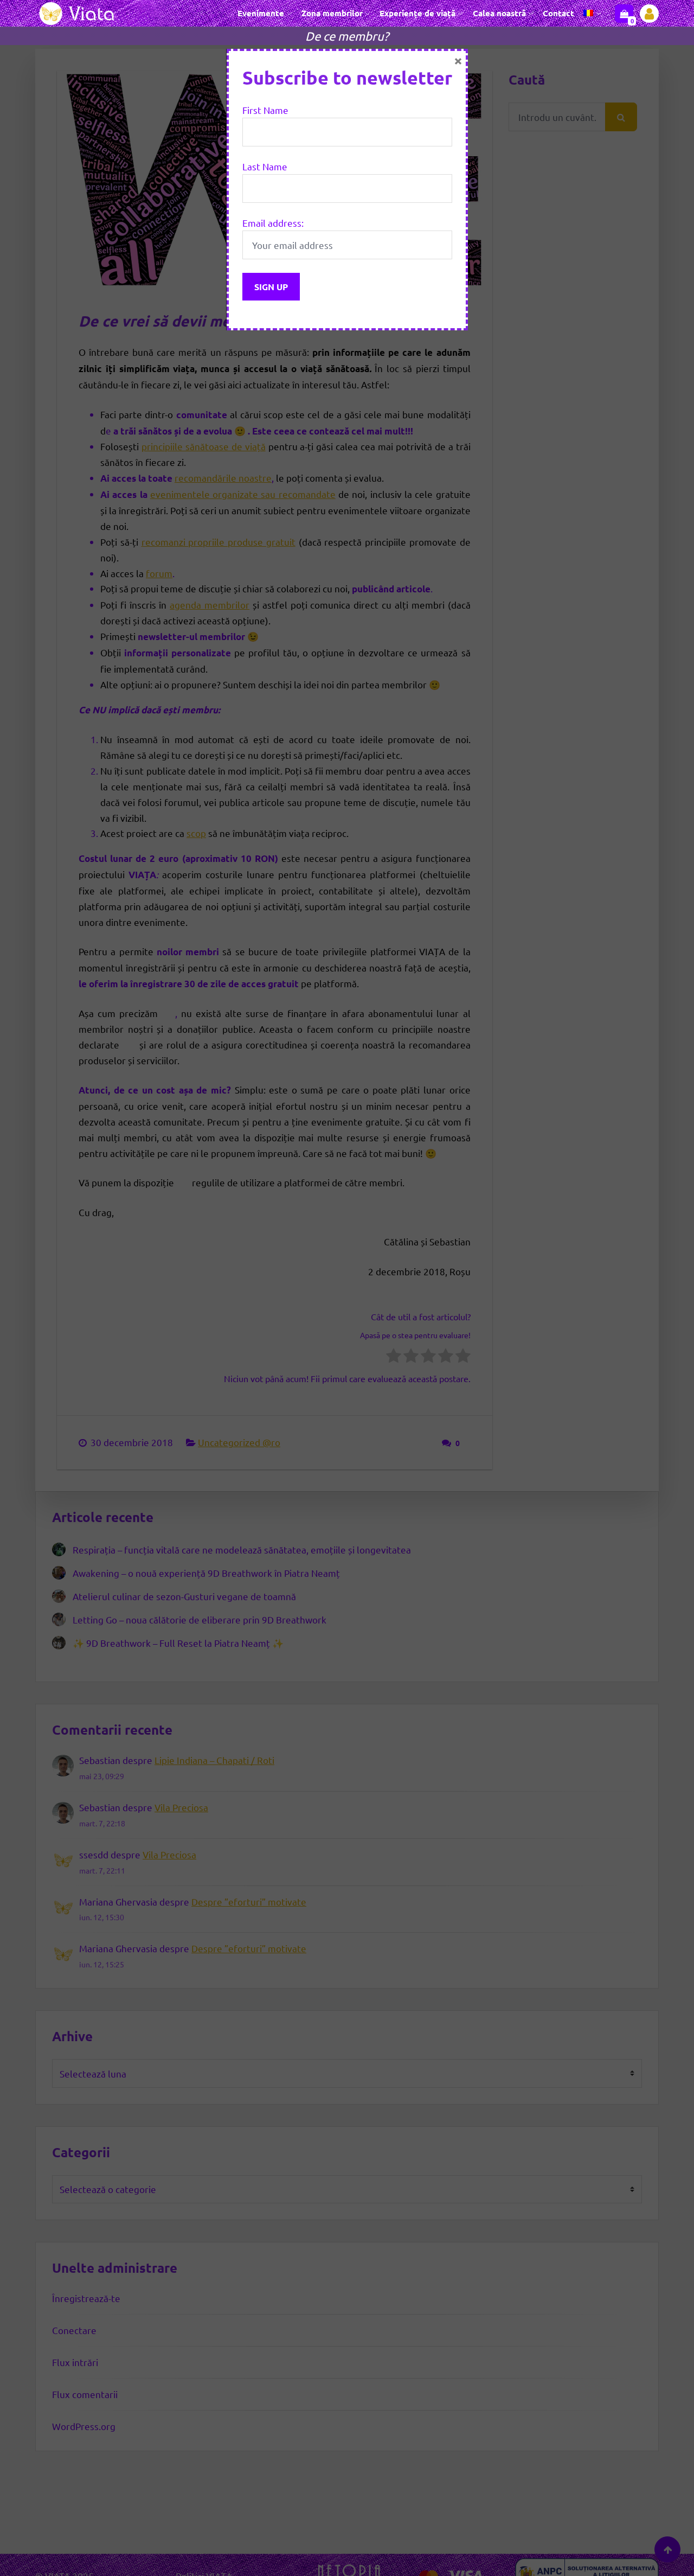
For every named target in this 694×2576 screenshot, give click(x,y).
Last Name (265, 166)
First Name (265, 110)
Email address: (273, 223)
